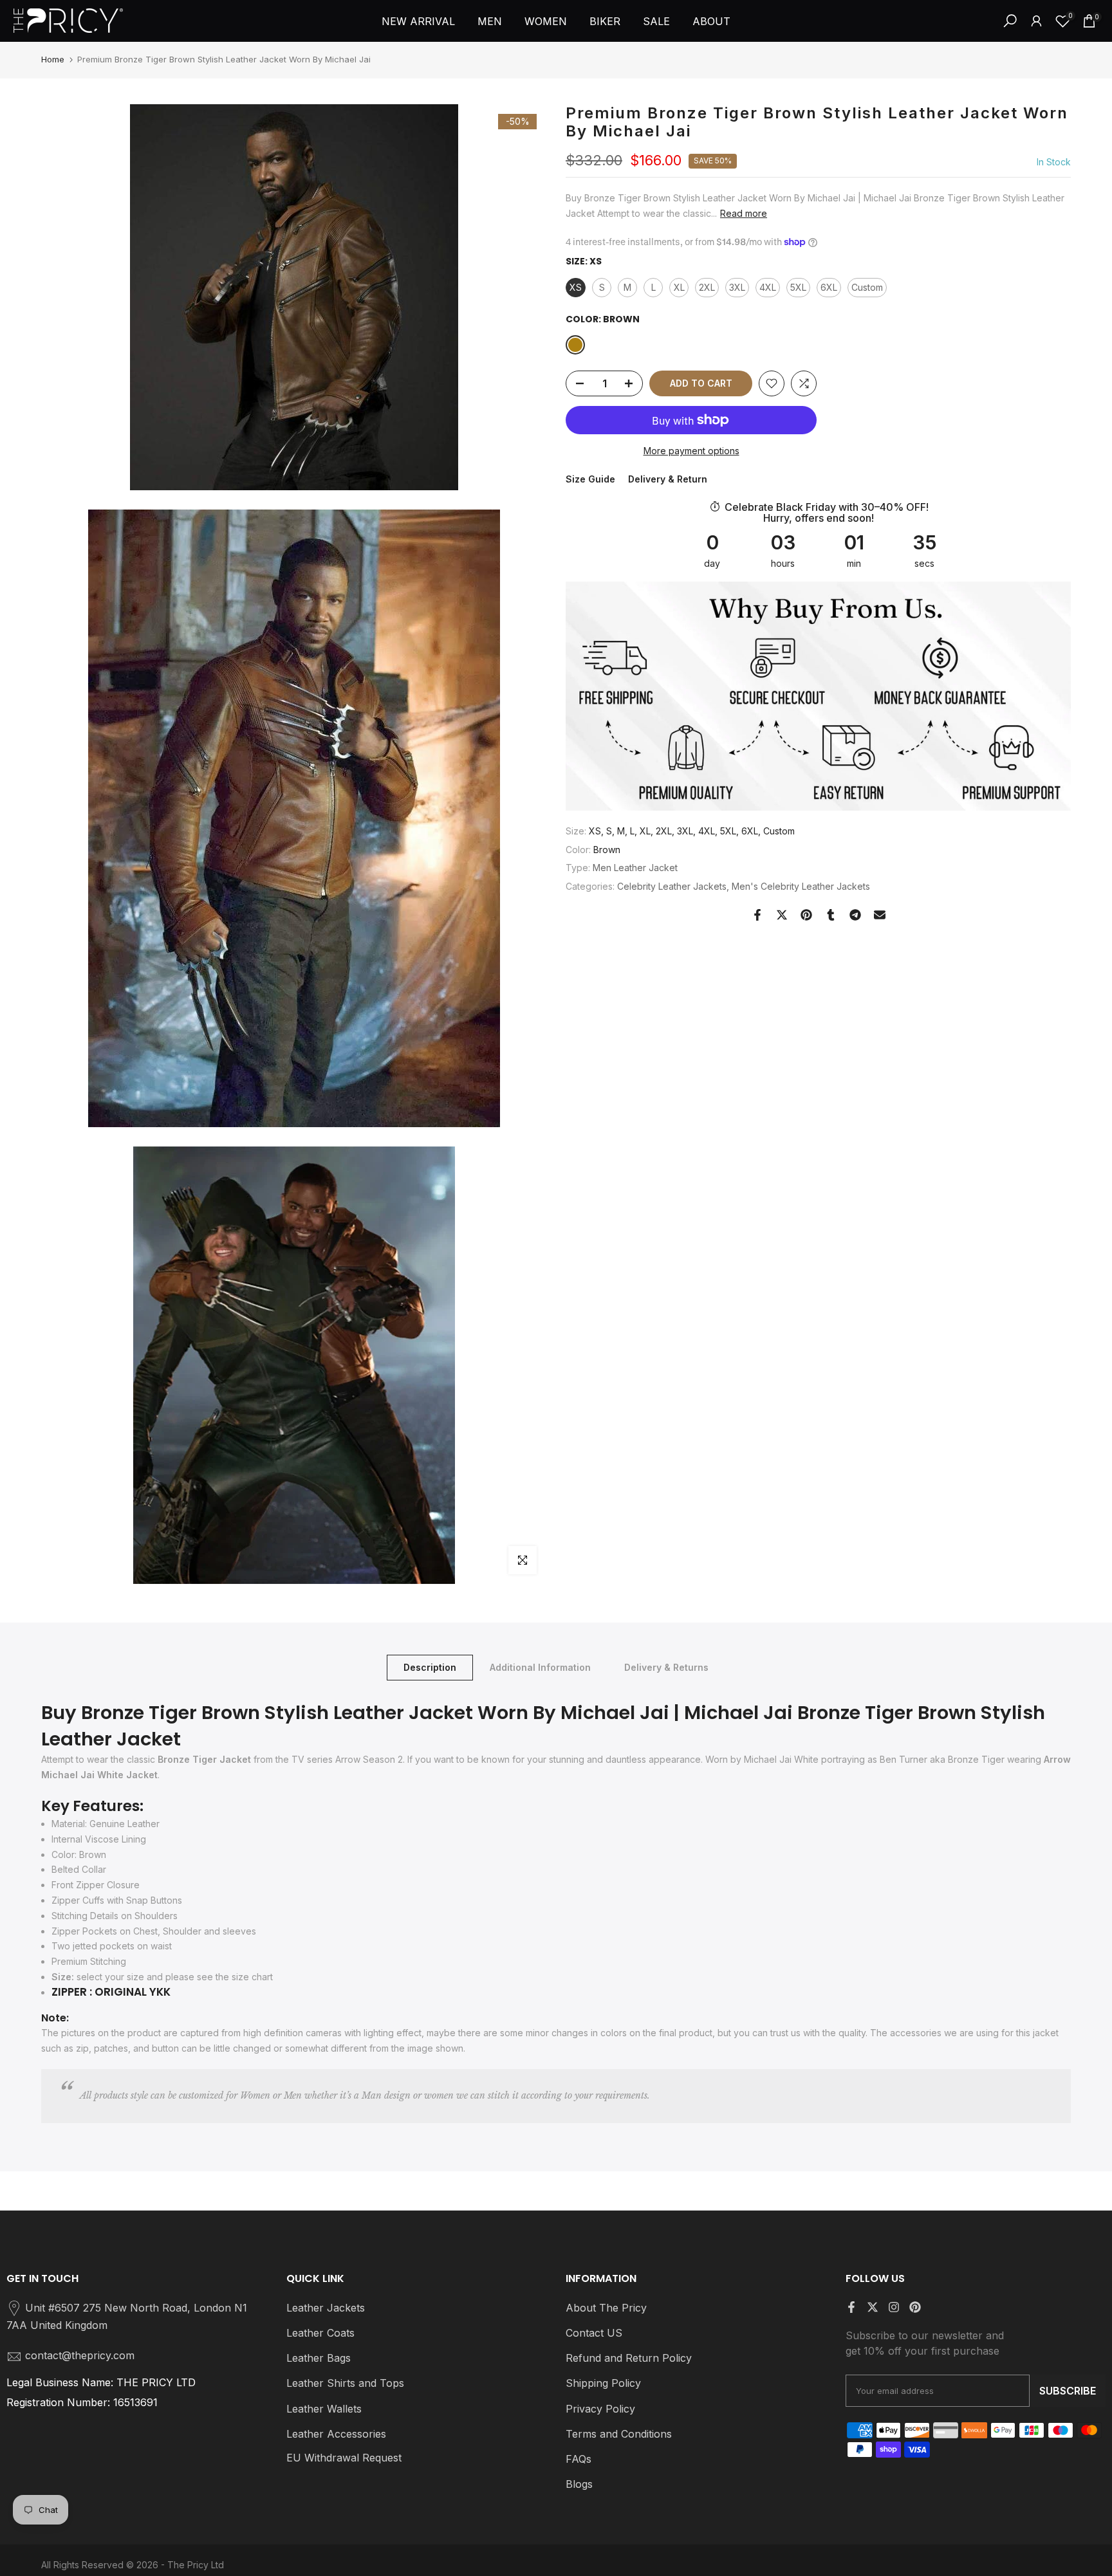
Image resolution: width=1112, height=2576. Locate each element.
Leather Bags (319, 2358)
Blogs (579, 2484)
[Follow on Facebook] (851, 2307)
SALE (656, 21)
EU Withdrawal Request (344, 2458)
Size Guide (590, 479)
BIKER (605, 21)
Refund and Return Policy (629, 2358)
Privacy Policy (600, 2409)
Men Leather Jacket (635, 868)
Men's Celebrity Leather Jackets (801, 886)
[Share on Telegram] (855, 915)
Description (430, 1667)
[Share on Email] (880, 915)
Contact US (594, 2333)
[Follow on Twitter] (873, 2307)
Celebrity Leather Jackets (672, 886)
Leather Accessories (336, 2434)
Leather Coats (320, 2333)
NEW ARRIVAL (418, 21)
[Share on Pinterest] (806, 915)
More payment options (691, 451)
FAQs (579, 2459)
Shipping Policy (603, 2383)
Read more (744, 213)
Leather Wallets (324, 2409)
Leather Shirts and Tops (345, 2383)
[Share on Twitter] (782, 915)
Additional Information (540, 1667)
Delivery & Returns (666, 1667)
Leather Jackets (326, 2308)
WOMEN (546, 21)
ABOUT (711, 21)
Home (53, 59)
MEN (490, 21)
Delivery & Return (668, 479)
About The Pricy (606, 2308)
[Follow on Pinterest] (915, 2307)
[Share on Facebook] (757, 915)
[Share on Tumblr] (831, 915)
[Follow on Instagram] (894, 2307)
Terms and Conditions (619, 2434)
